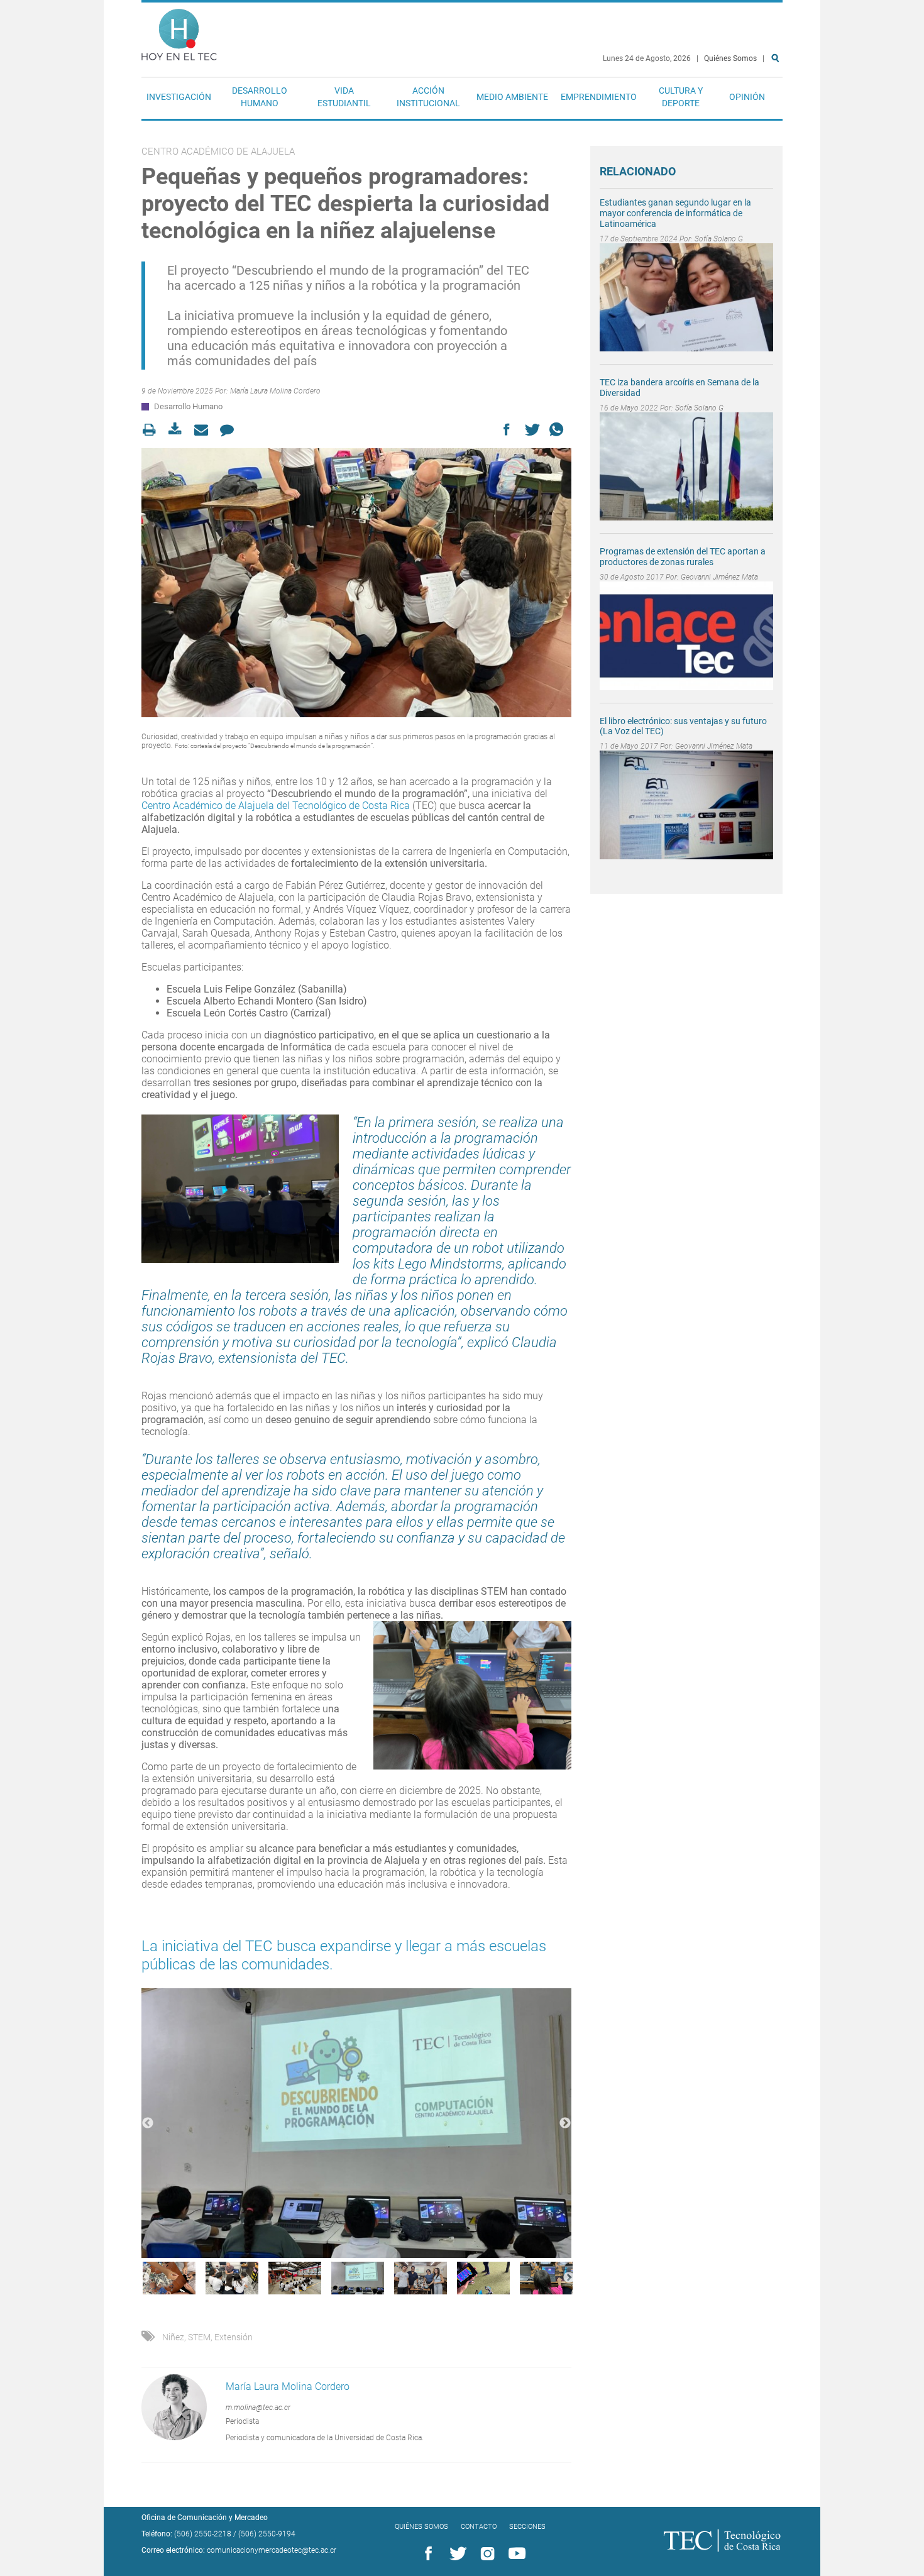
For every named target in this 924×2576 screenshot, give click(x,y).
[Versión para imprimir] (153, 430)
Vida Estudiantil (344, 97)
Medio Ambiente (512, 97)
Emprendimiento (599, 97)
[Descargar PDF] (179, 430)
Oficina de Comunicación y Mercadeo (205, 2518)
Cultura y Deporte (681, 97)
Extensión (234, 2337)
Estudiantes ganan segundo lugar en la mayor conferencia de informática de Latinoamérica (675, 213)
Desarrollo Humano (260, 97)
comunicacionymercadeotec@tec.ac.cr (272, 2550)
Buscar (778, 98)
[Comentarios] (230, 430)
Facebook (426, 2554)
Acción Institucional (428, 97)
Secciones (527, 2527)
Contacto (479, 2527)
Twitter (456, 2554)
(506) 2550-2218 (203, 2534)
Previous (148, 2123)
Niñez (173, 2337)
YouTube (515, 2554)
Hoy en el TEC (179, 32)
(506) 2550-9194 (267, 2534)
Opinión (747, 97)
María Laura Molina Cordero (275, 391)
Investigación (179, 97)
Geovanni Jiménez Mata (719, 577)
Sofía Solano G (719, 239)
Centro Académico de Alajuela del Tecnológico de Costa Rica (276, 806)
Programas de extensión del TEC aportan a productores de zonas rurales (683, 557)
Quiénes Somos (730, 58)
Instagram (485, 2554)
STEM (199, 2337)
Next (565, 2123)
